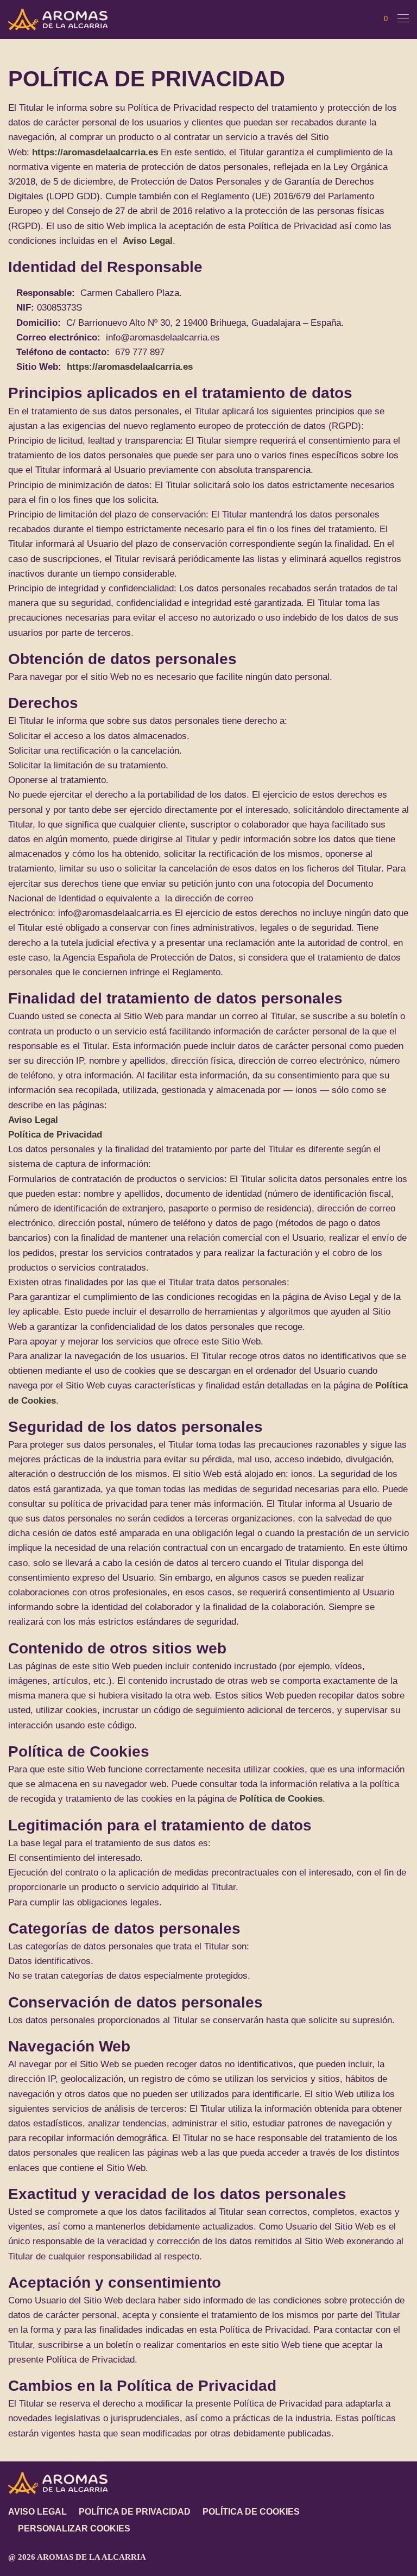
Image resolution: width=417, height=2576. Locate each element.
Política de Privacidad (55, 1135)
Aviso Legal (148, 241)
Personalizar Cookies (74, 2528)
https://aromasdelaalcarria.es (95, 152)
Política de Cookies (281, 1799)
